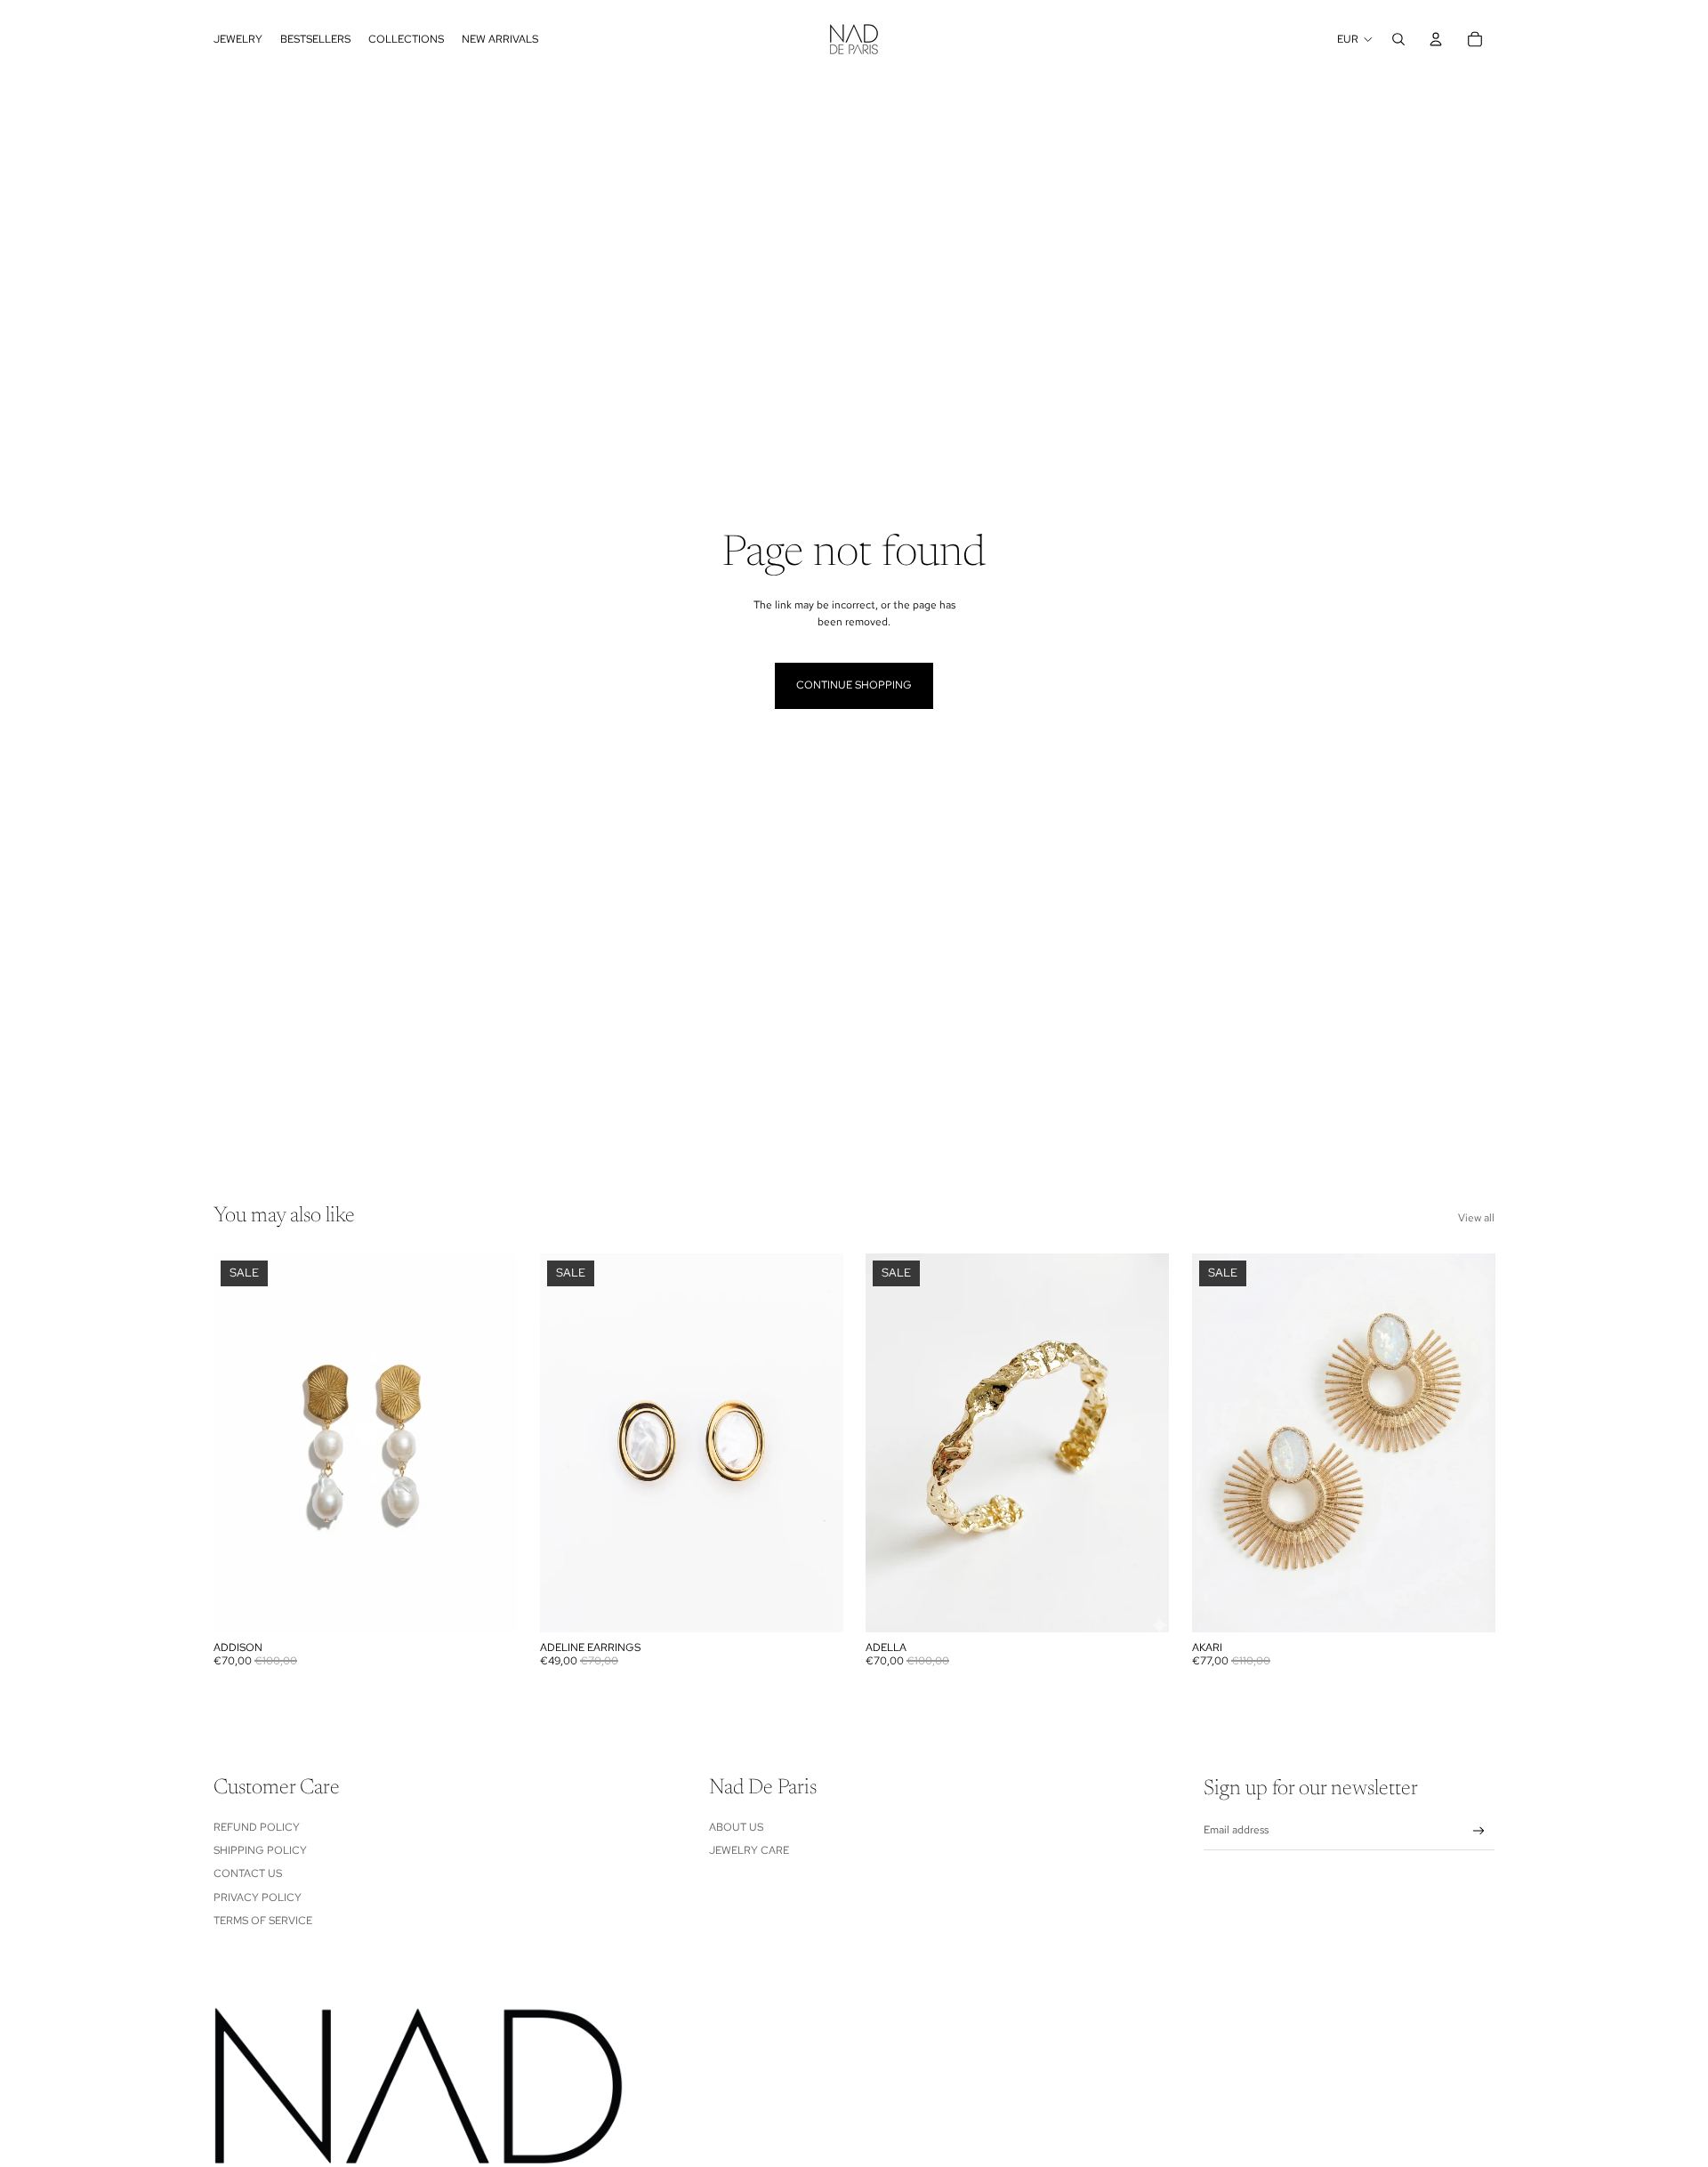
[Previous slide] (567, 1443)
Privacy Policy (258, 1897)
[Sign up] (1479, 1831)
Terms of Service (263, 1921)
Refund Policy (257, 1827)
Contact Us (248, 1873)
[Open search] (1398, 39)
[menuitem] (238, 39)
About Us (736, 1827)
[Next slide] (816, 1443)
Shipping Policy (260, 1850)
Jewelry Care (749, 1850)
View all (1476, 1218)
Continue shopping (854, 685)
